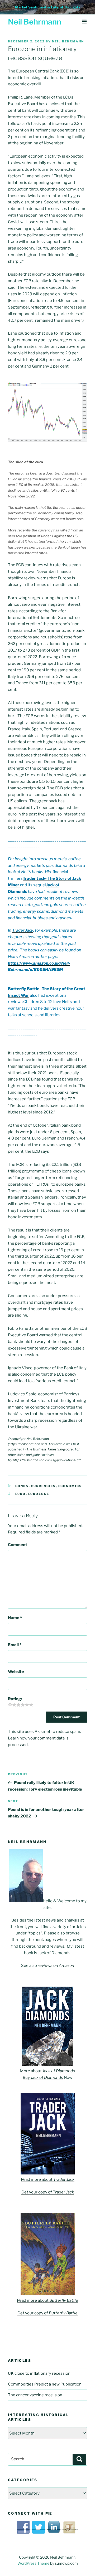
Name (15, 1618)
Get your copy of (48, 2192)
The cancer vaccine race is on (35, 2395)
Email (15, 1645)
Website (16, 1672)
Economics (70, 1486)
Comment (18, 1545)
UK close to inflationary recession (39, 2373)
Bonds (22, 1486)
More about (47, 2071)
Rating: (15, 1699)
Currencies (44, 1486)
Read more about (48, 2179)
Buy (43, 2078)
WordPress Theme (33, 2563)
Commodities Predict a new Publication (45, 2384)
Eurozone (39, 1494)
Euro (21, 1494)
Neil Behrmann (35, 22)
